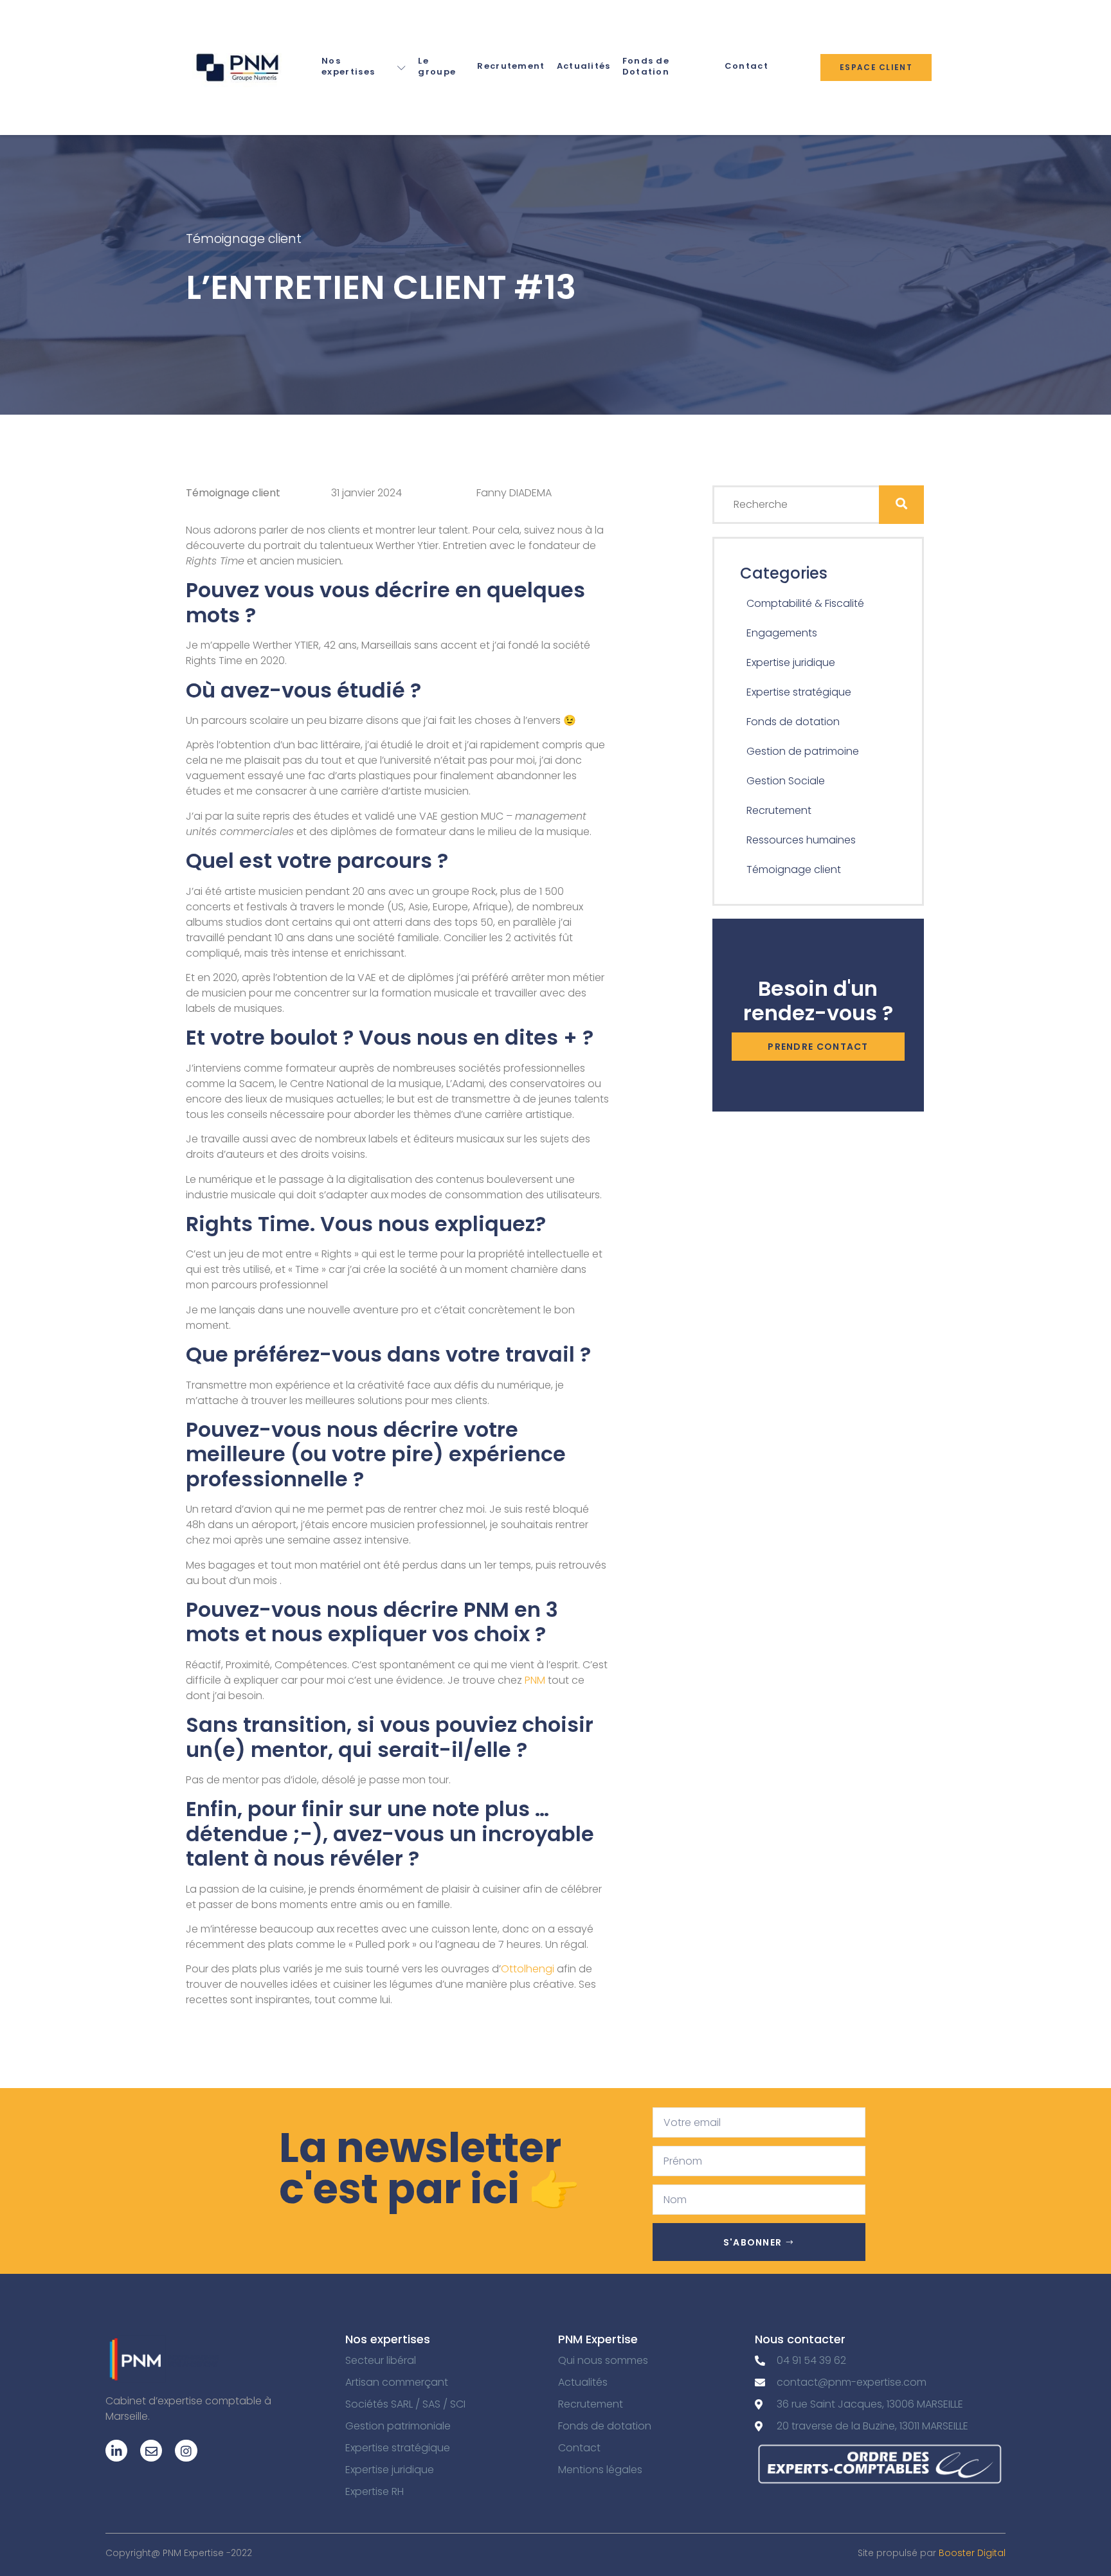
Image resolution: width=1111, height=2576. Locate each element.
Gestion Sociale (786, 781)
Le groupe (437, 66)
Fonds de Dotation (646, 66)
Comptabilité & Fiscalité (805, 603)
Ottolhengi (529, 1969)
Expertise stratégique (799, 692)
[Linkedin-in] (116, 2451)
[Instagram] (186, 2451)
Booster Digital (972, 2553)
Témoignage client (244, 239)
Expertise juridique (791, 662)
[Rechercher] (901, 505)
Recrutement (511, 66)
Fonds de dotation (793, 722)
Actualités (584, 66)
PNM (535, 1680)
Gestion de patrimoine (803, 751)
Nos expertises (348, 66)
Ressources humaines (801, 840)
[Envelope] (151, 2451)
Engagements (782, 633)
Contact (746, 66)
